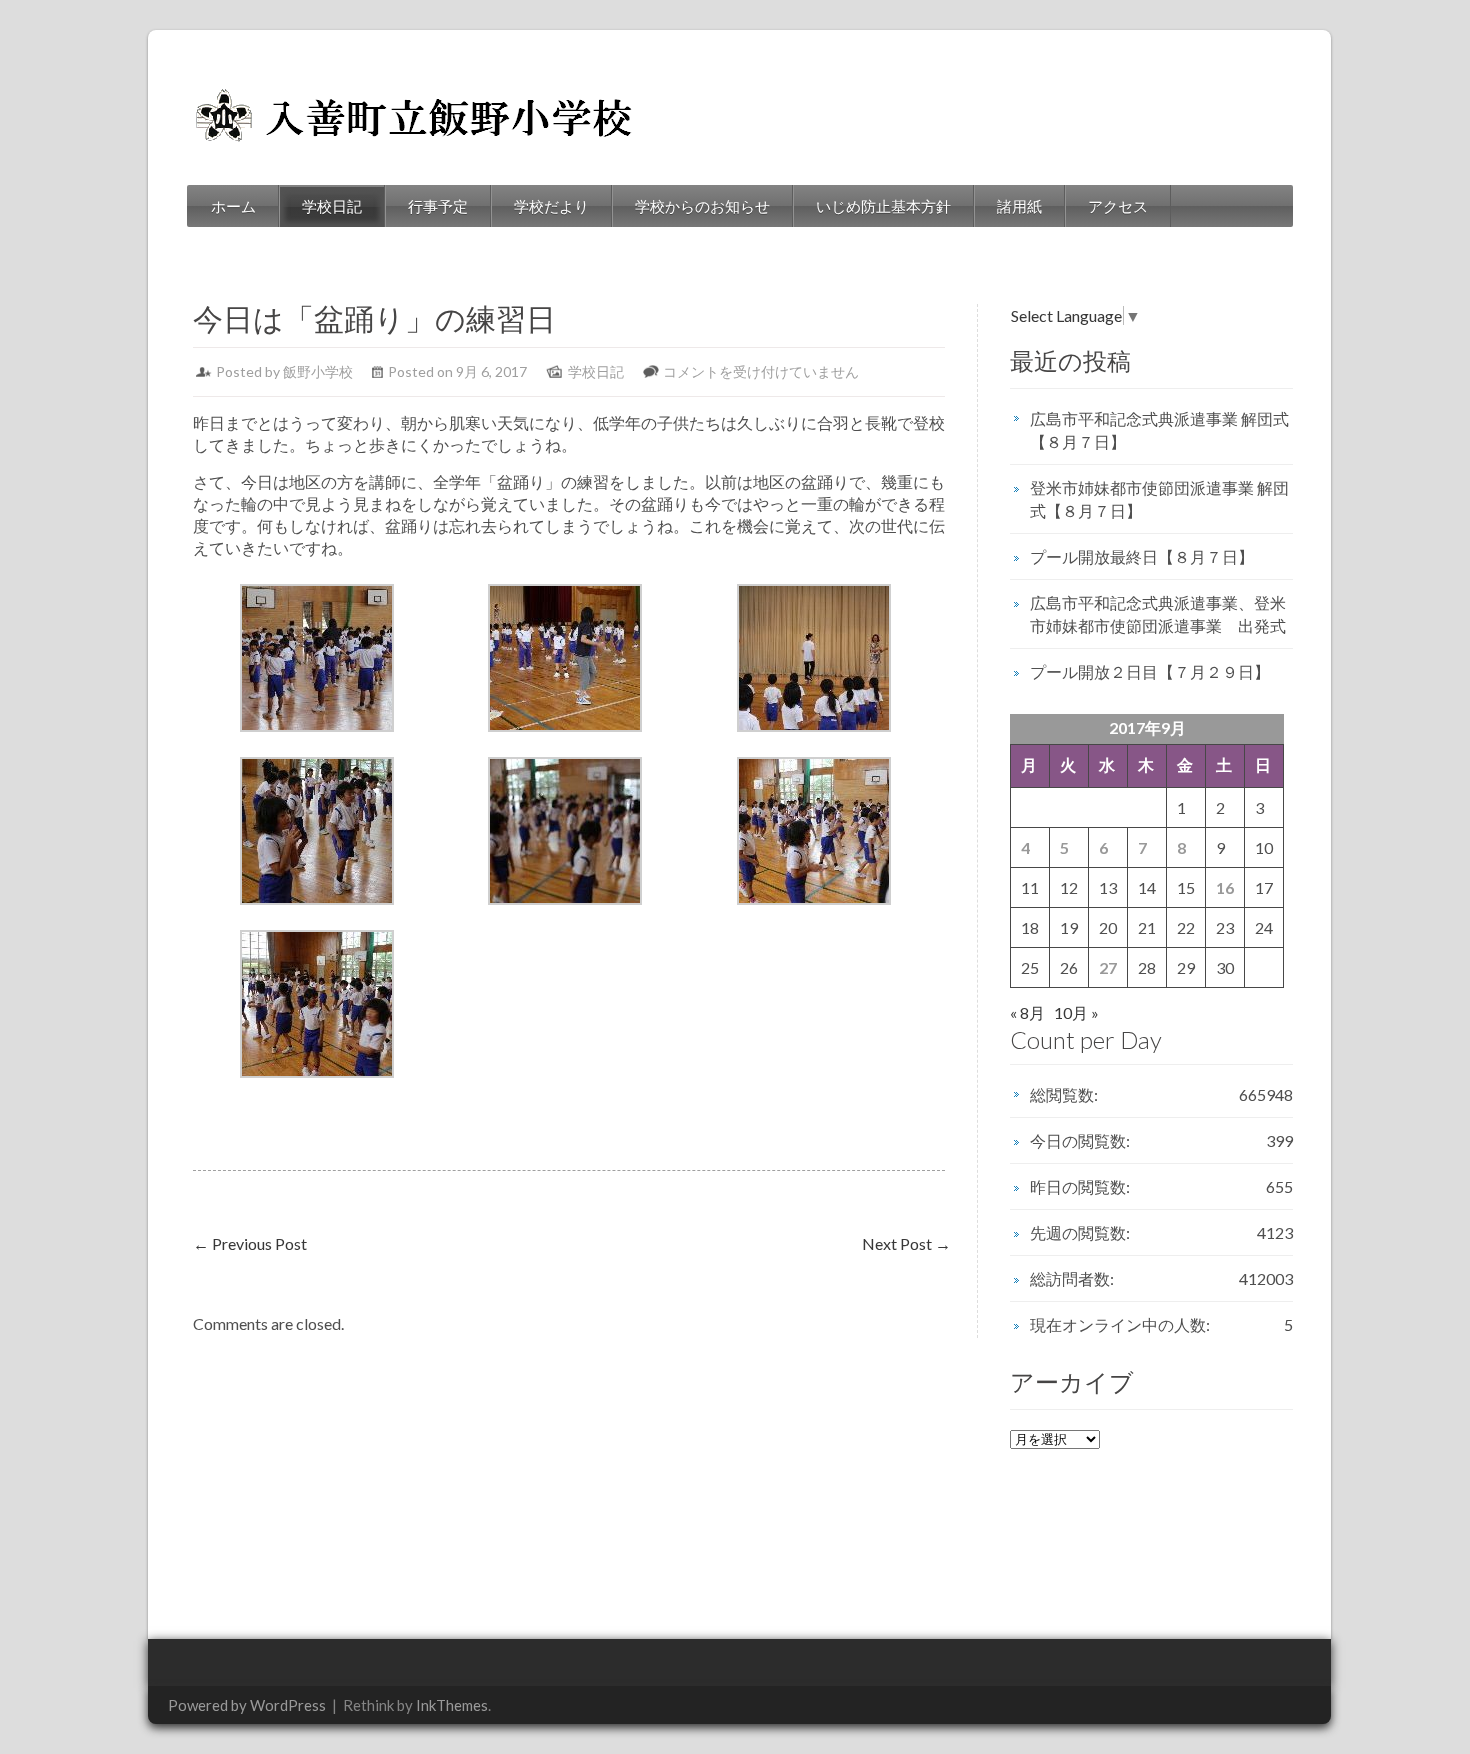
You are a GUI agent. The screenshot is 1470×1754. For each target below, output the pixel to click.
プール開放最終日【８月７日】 (1142, 556)
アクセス (1118, 206)
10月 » (1076, 1012)
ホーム (233, 206)
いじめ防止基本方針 (883, 206)
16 (1225, 887)
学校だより (551, 206)
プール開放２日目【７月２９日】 (1150, 671)
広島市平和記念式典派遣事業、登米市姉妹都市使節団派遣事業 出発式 (1158, 614)
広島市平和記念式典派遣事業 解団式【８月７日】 (1159, 430)
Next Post (906, 1243)
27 (1108, 967)
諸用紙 (1019, 206)
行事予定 (438, 206)
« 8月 (1027, 1012)
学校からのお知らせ (702, 206)
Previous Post (250, 1243)
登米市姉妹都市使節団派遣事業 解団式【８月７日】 (1159, 499)
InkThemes (452, 1705)
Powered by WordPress (247, 1705)
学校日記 (332, 206)
